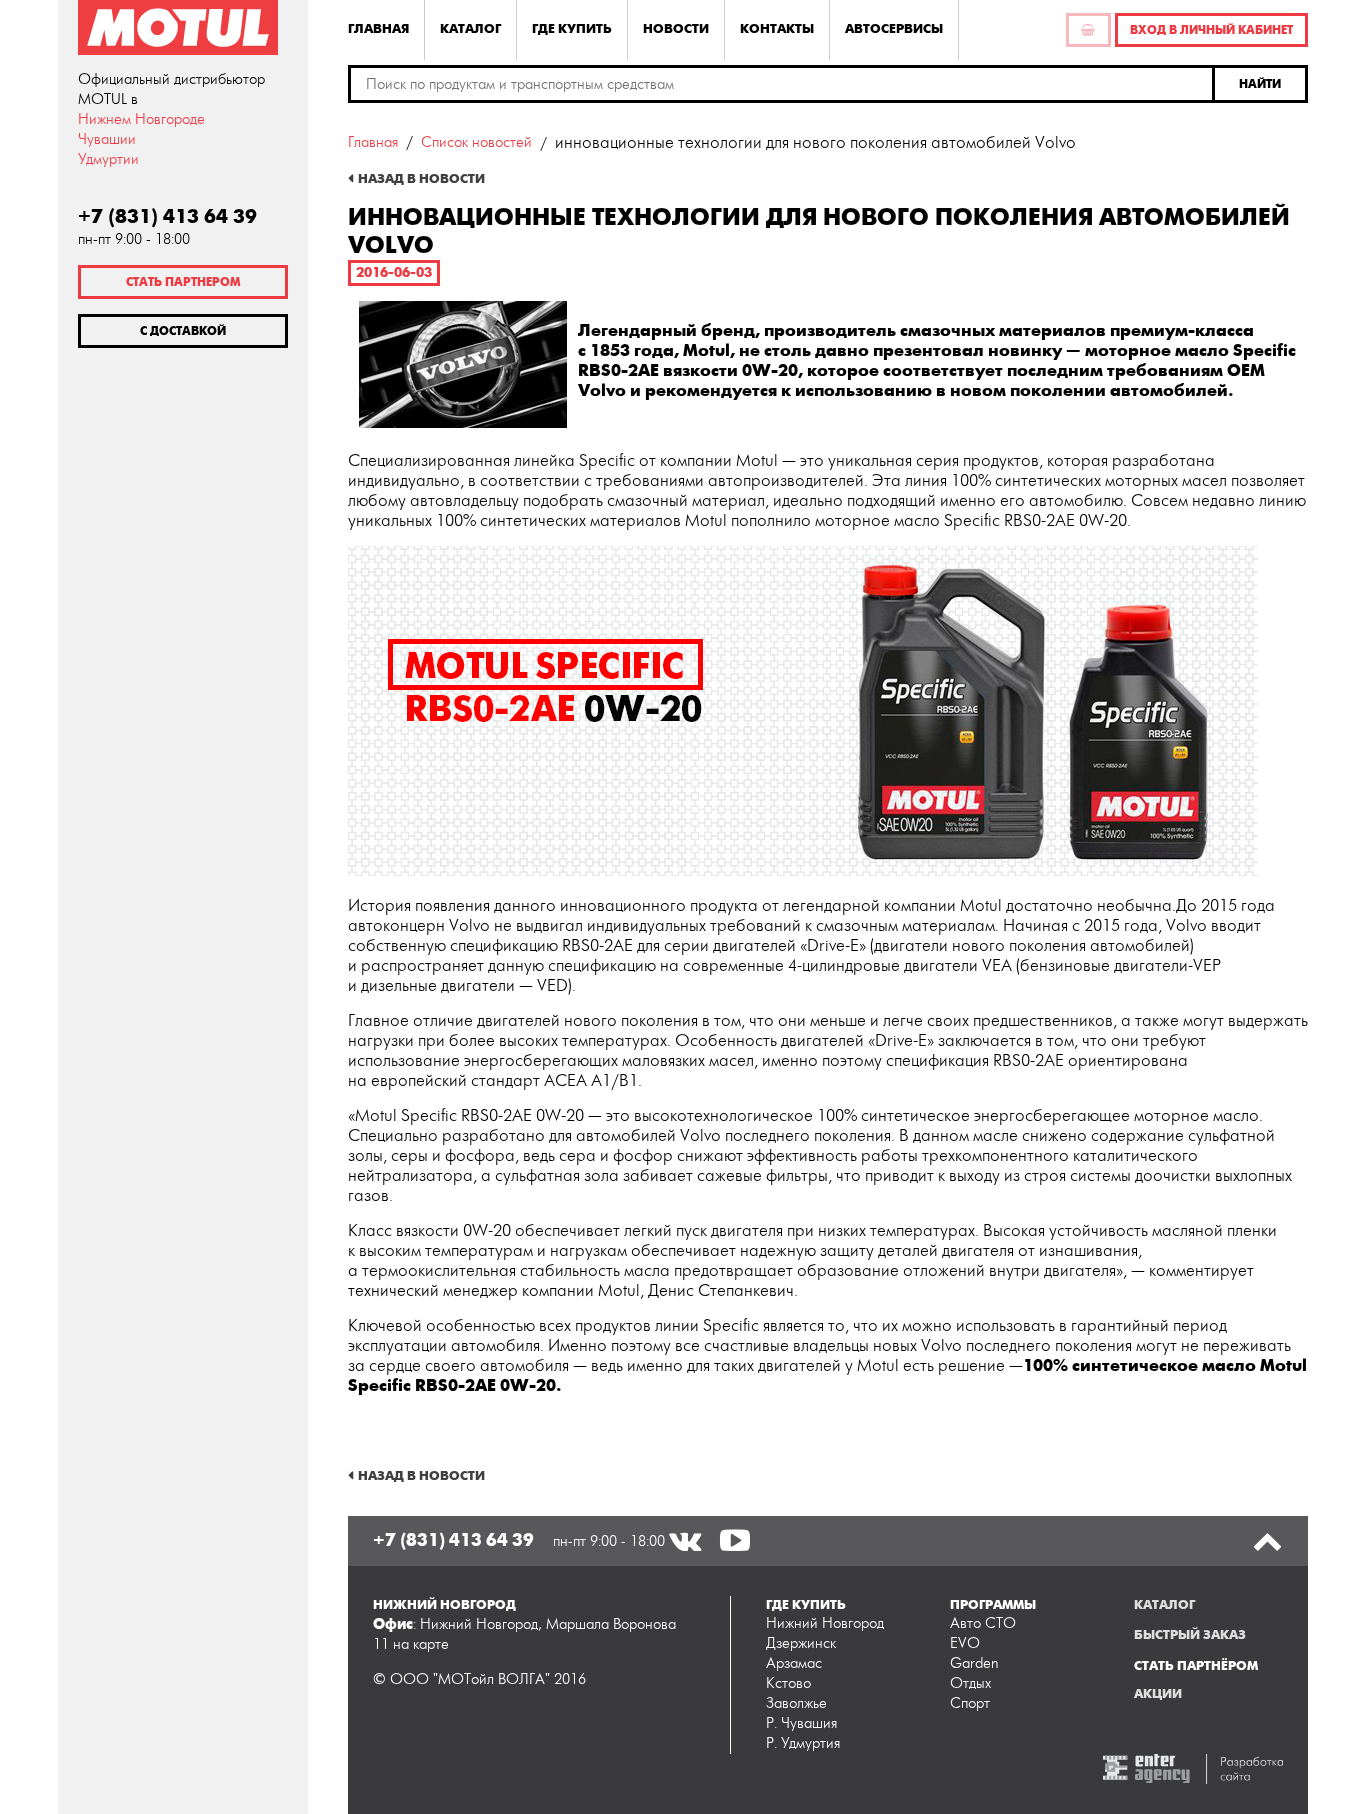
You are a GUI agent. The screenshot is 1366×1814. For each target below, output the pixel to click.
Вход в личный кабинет (1211, 30)
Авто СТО (983, 1623)
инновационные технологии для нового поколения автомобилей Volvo (815, 143)
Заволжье (796, 1703)
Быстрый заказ (1190, 1635)
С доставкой (183, 331)
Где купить (572, 29)
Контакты (777, 29)
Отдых (970, 1683)
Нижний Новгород (825, 1623)
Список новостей (476, 142)
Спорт (970, 1703)
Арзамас (794, 1663)
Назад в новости (421, 179)
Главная (378, 29)
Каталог (470, 29)
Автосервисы (894, 29)
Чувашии (107, 139)
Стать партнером (183, 282)
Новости (676, 29)
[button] (1261, 84)
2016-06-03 (394, 272)
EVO (965, 1643)
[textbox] (781, 84)
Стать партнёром (1196, 1666)
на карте (421, 1644)
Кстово (788, 1683)
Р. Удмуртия (803, 1743)
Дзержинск (801, 1643)
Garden (974, 1663)
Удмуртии (108, 159)
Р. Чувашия (801, 1723)
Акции (1158, 1694)
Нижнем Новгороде (141, 119)
